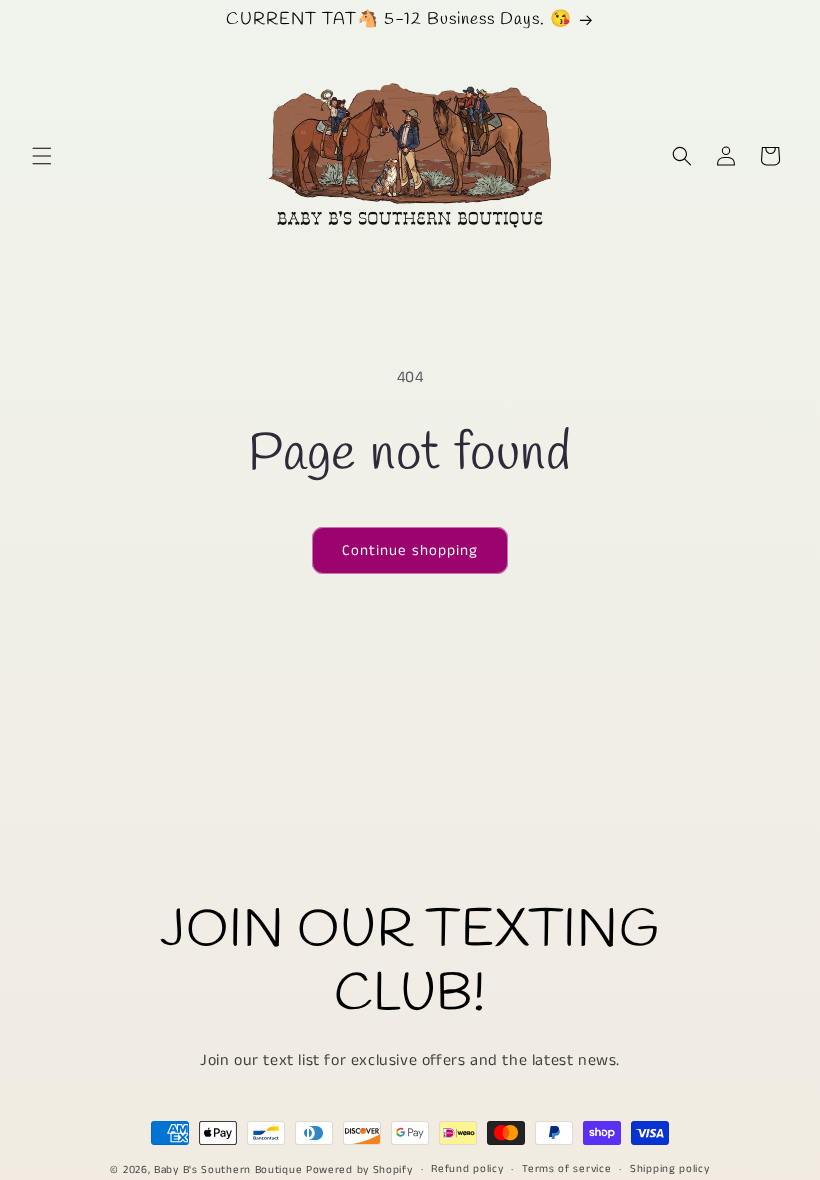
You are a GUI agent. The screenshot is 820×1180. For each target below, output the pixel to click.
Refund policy (467, 1169)
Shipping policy (670, 1169)
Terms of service (566, 1169)
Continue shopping (410, 550)
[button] (42, 156)
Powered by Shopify (359, 1170)
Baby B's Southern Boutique (228, 1170)
